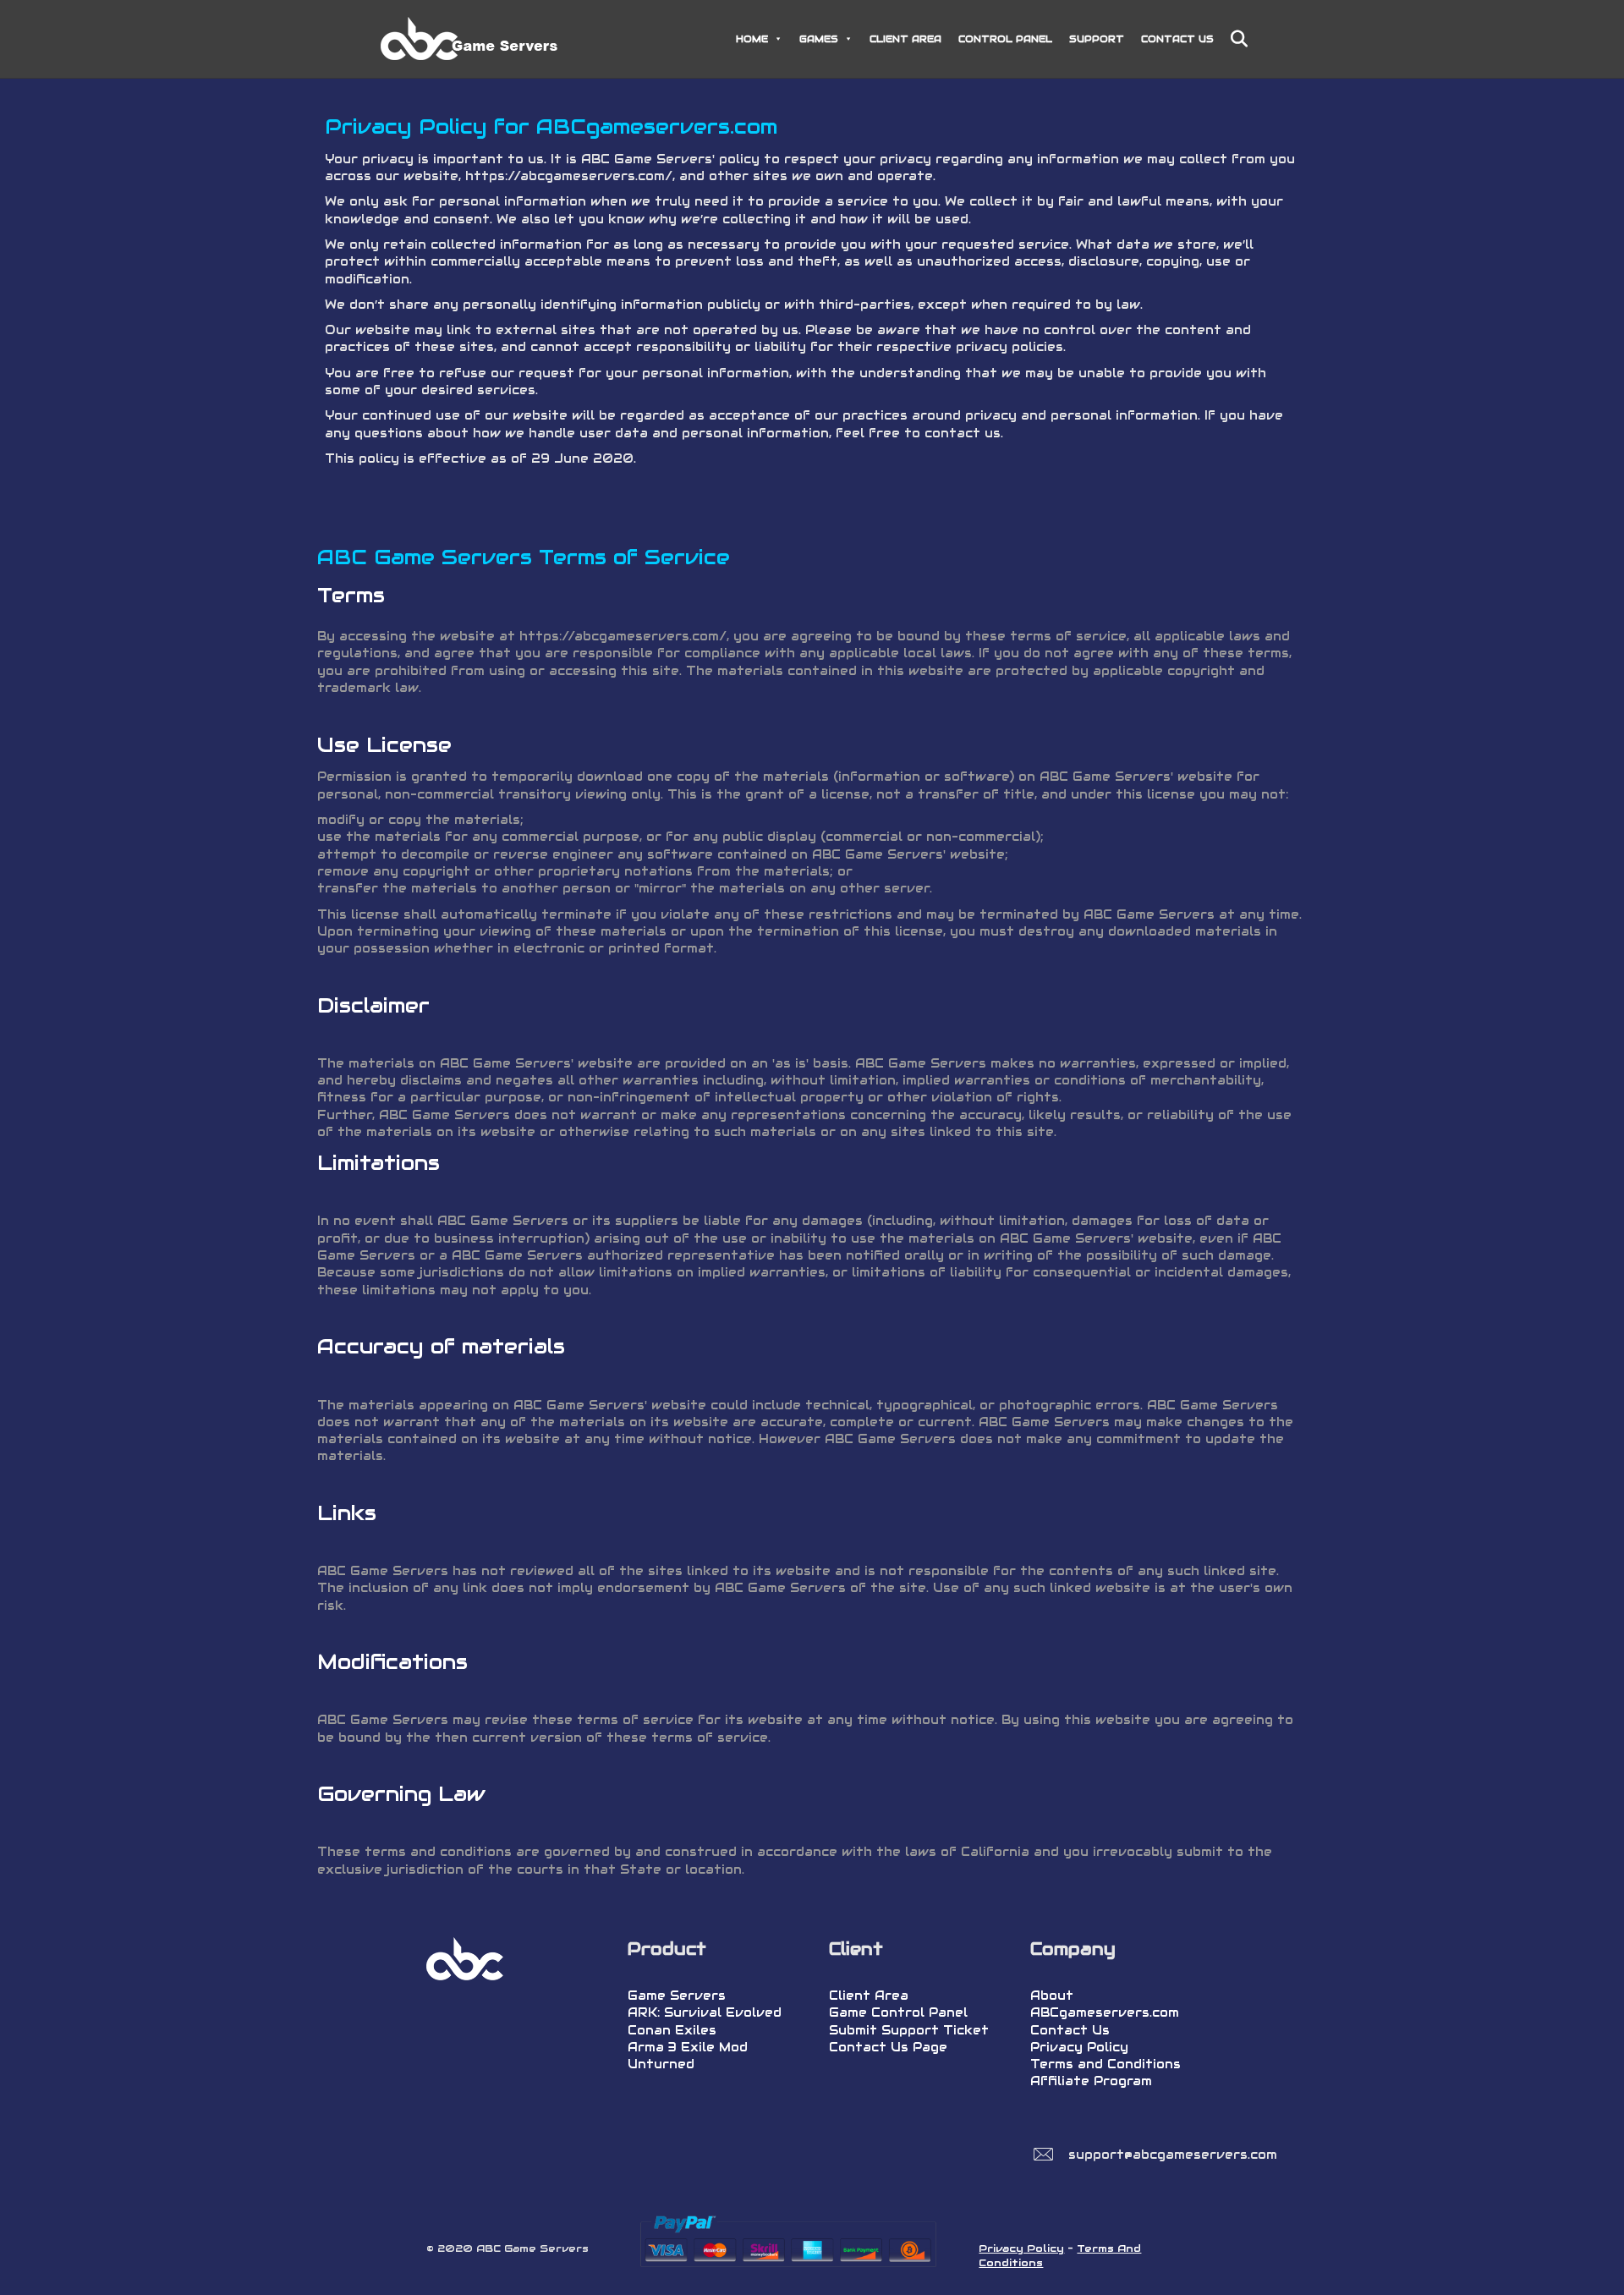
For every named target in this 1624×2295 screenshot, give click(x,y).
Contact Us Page (888, 2047)
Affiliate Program (1091, 2081)
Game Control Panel (898, 2012)
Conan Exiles (672, 2030)
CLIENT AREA (905, 39)
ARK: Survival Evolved (705, 2012)
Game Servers (677, 1996)
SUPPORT (1097, 39)
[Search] (1233, 39)
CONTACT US (1177, 39)
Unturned (661, 2064)
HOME (752, 39)
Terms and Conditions (1106, 2064)
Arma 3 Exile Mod (688, 2047)
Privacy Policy (1079, 2047)
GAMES (819, 39)
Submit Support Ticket (909, 2030)
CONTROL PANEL (1005, 39)
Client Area (869, 1996)
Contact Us (1070, 2030)
